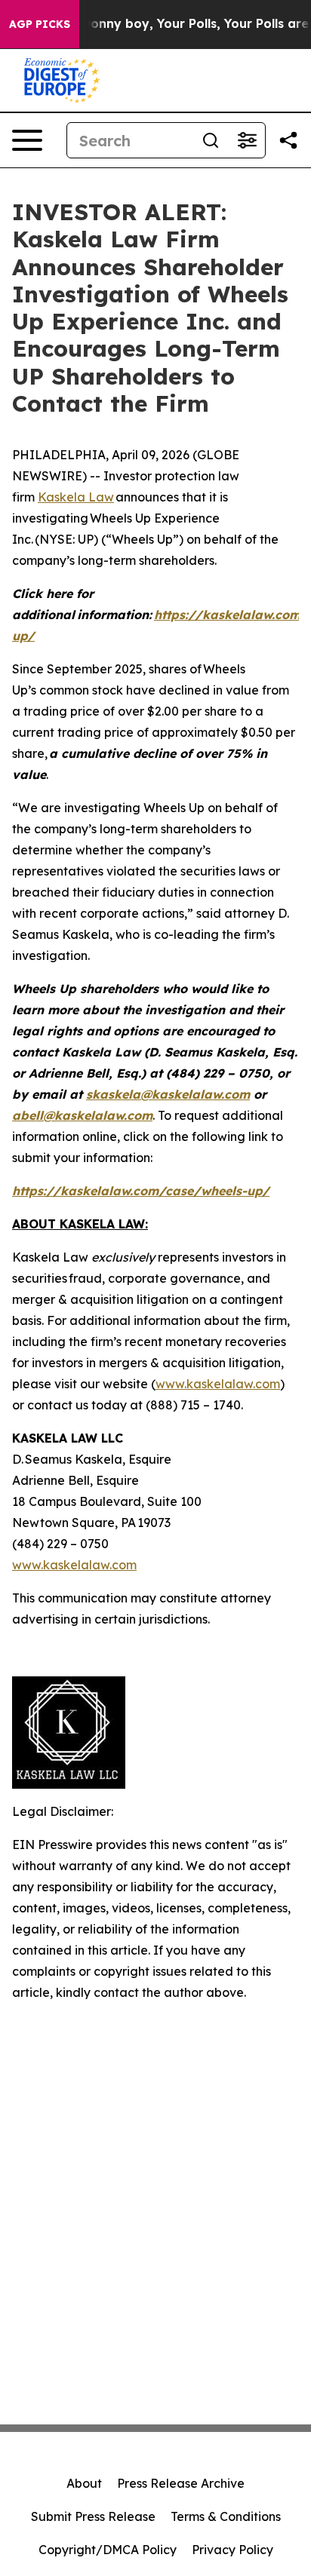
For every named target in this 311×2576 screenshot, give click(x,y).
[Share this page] (288, 140)
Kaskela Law (76, 497)
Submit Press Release (93, 2516)
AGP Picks (40, 24)
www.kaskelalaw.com (218, 1384)
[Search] (211, 140)
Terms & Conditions (226, 2516)
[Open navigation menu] (27, 140)
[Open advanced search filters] (247, 140)
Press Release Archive (181, 2483)
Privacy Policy (232, 2550)
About (84, 2483)
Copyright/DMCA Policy (108, 2550)
